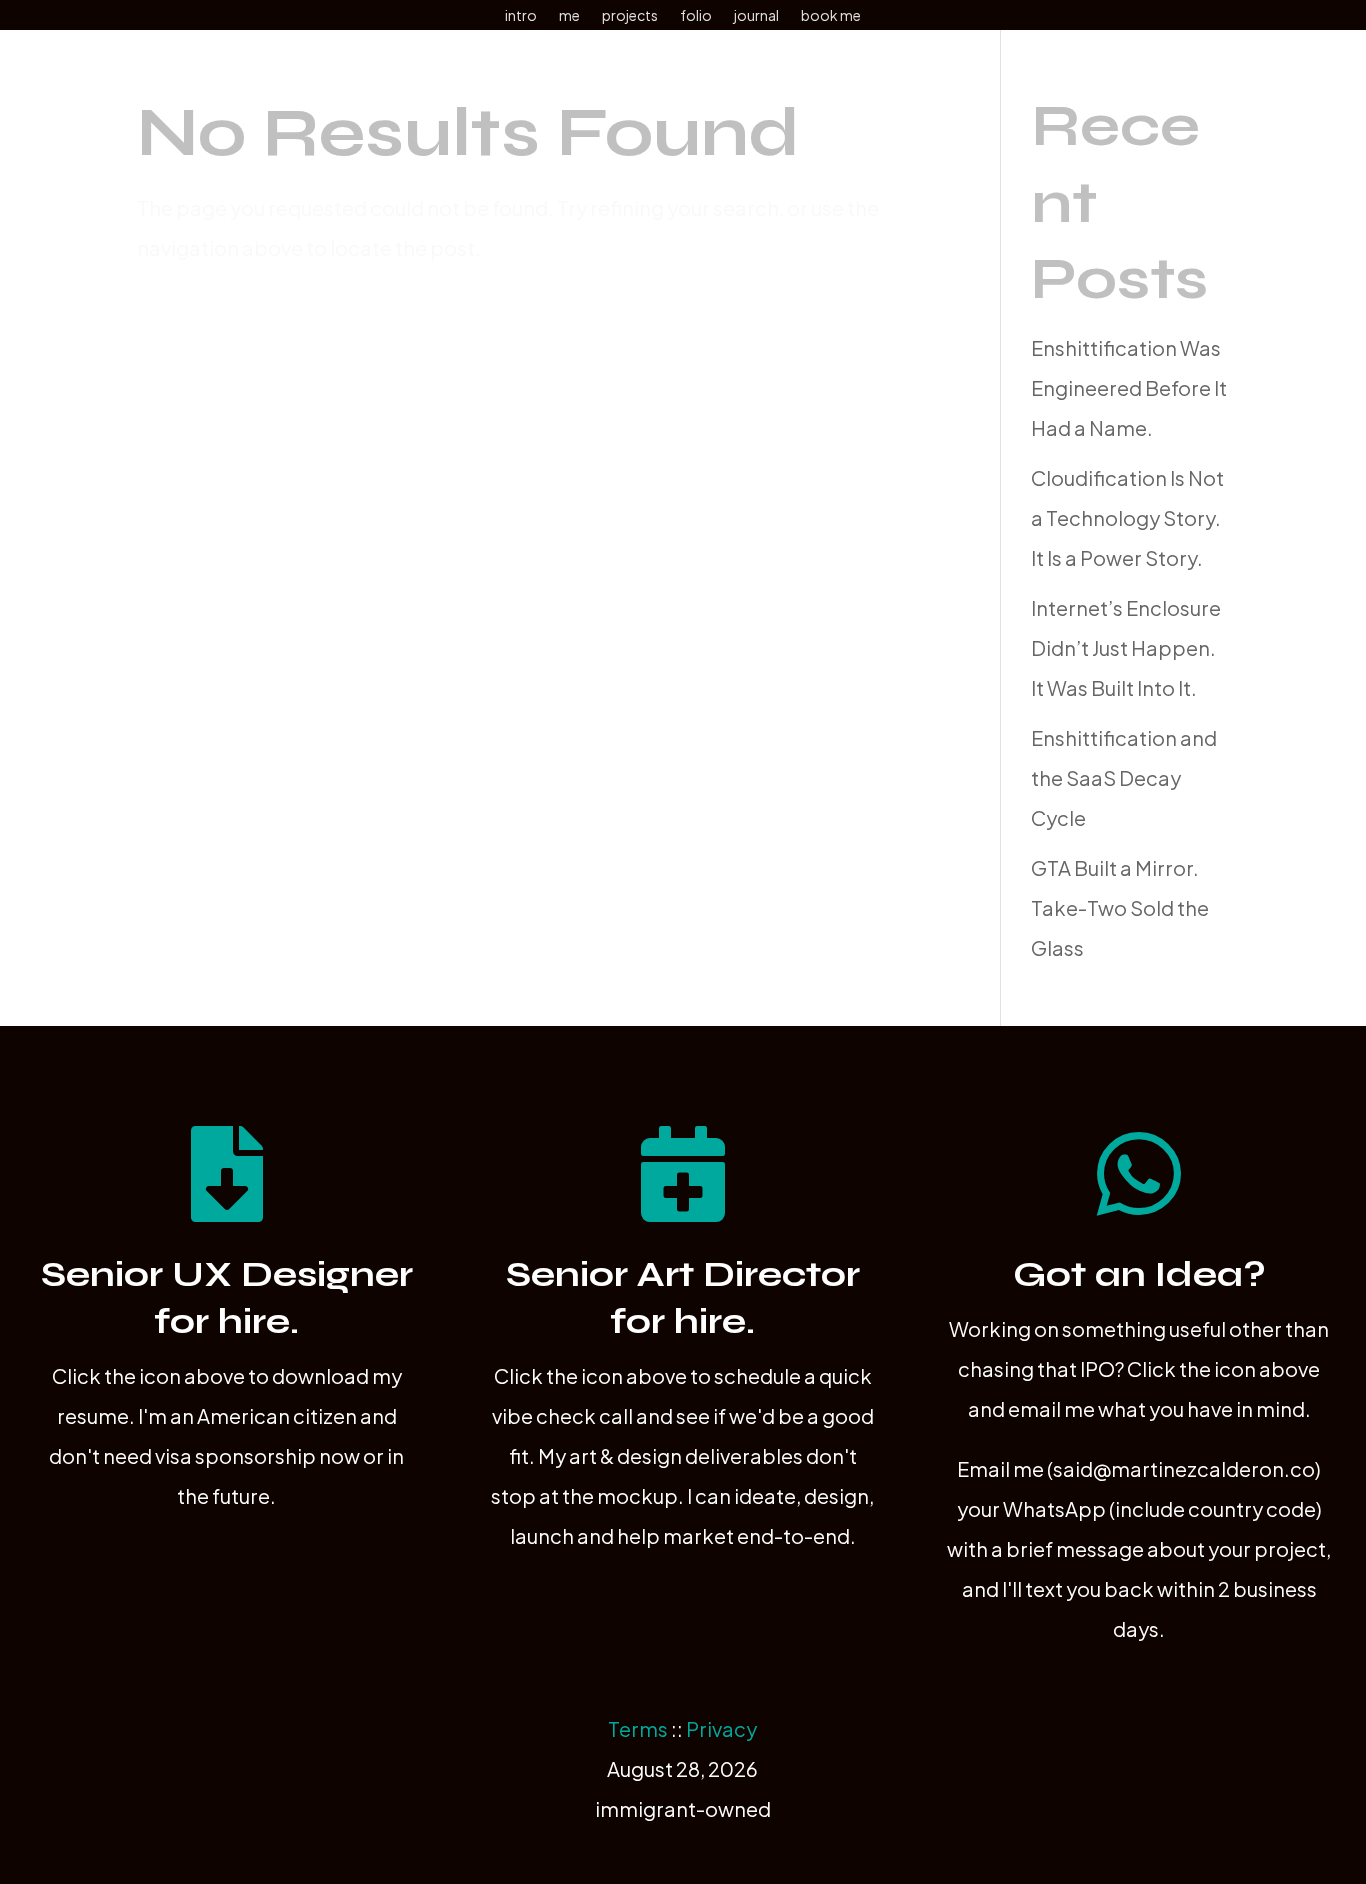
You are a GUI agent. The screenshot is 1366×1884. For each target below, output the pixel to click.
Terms (638, 1728)
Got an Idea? (1139, 1274)
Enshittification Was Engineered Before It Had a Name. (1129, 387)
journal (756, 16)
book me (831, 16)
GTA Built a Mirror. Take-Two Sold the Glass (1120, 907)
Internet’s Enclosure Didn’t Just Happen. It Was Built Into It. (1126, 647)
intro (521, 16)
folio (696, 16)
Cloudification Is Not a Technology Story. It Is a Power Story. (1127, 517)
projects (630, 16)
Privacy (721, 1728)
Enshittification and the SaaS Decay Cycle (1124, 777)
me (569, 16)
